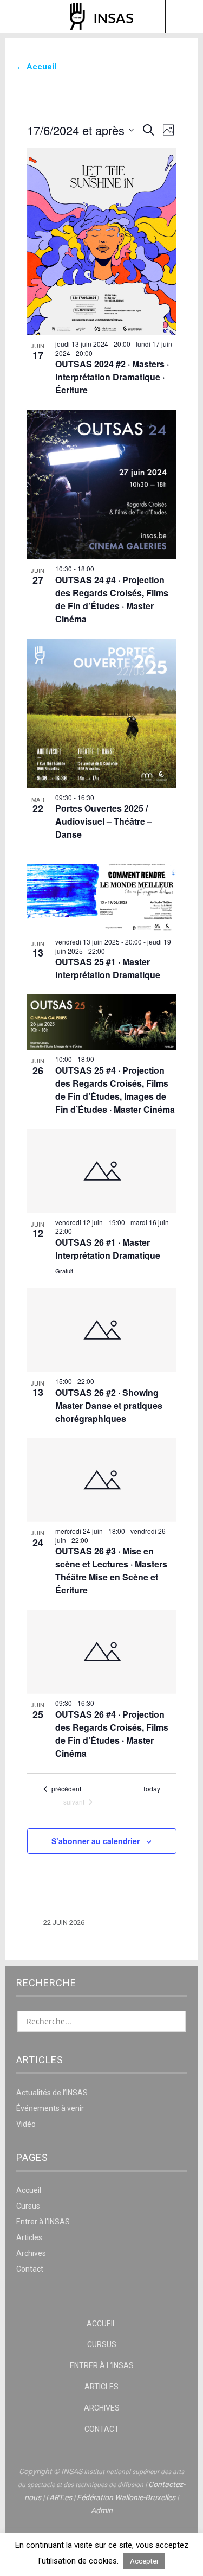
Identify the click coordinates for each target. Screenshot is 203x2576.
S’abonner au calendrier (96, 1841)
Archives (31, 2253)
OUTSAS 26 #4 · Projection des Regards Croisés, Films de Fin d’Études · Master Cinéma (112, 1734)
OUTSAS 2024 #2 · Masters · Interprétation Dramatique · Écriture (112, 377)
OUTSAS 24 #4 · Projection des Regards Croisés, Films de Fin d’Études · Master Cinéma (112, 599)
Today (151, 1789)
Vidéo (26, 2124)
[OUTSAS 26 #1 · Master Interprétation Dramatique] (102, 1171)
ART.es (61, 2497)
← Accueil (36, 67)
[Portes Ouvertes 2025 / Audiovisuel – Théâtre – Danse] (102, 713)
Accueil (29, 2190)
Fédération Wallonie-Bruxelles (126, 2497)
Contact (30, 2269)
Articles (29, 2237)
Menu (19, 16)
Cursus (28, 2206)
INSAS (101, 16)
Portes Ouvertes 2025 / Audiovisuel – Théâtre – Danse (104, 821)
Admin (102, 2510)
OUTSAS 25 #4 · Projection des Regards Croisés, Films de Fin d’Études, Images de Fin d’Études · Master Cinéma (115, 1090)
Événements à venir (50, 2108)
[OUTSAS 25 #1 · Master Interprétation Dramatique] (102, 893)
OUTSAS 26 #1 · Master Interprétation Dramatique (108, 1249)
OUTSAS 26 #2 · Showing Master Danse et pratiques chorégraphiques (109, 1405)
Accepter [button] (144, 2561)
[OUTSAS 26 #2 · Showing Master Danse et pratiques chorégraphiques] (102, 1330)
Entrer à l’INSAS (43, 2222)
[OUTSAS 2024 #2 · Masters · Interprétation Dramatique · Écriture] (102, 241)
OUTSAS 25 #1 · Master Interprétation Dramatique (108, 968)
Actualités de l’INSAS (52, 2093)
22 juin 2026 (64, 1923)
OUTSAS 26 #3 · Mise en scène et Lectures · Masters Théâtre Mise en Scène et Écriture (111, 1570)
